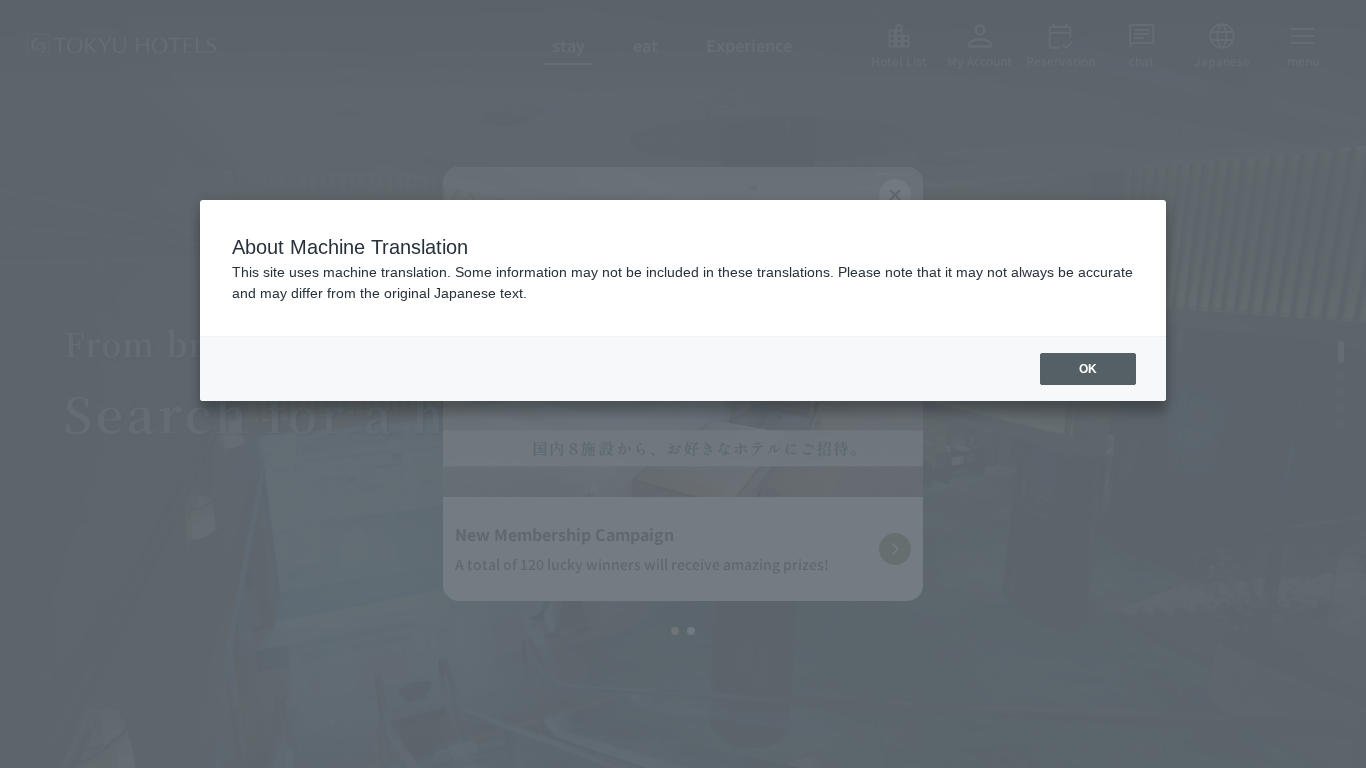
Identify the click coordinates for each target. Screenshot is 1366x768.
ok (1088, 369)
